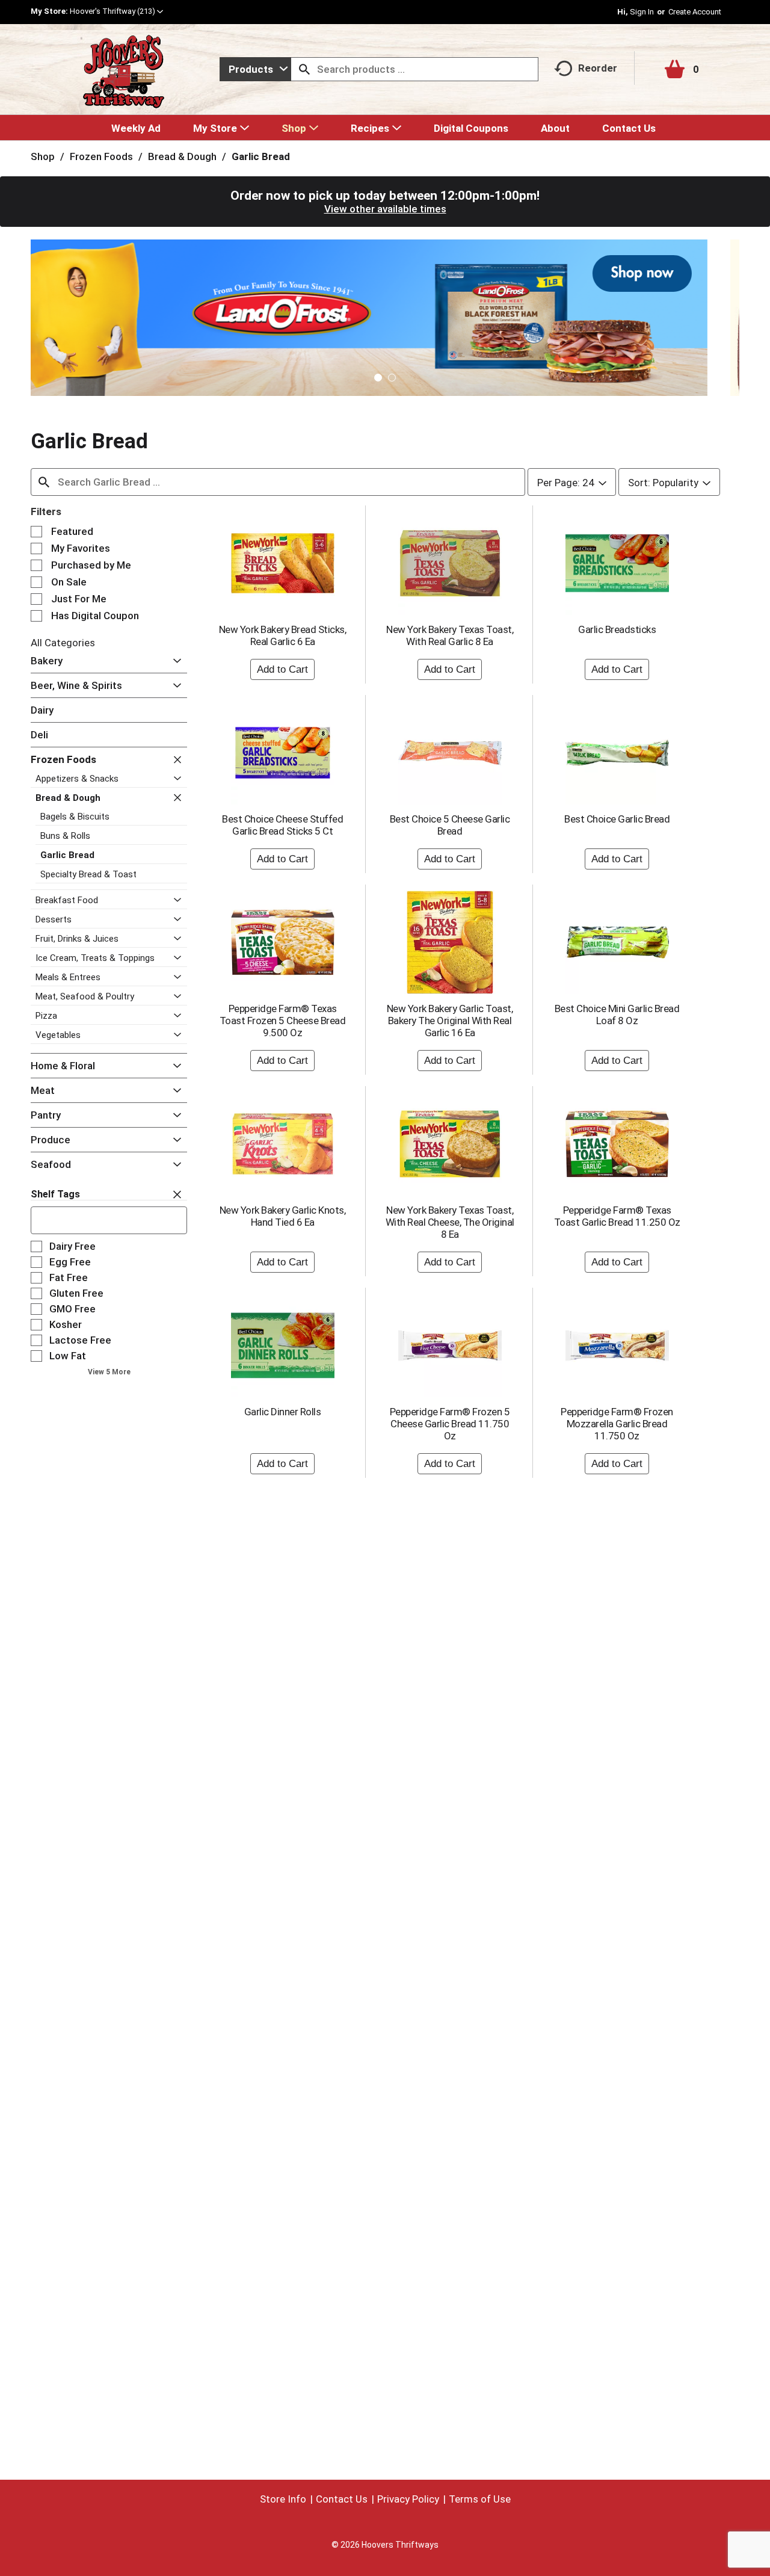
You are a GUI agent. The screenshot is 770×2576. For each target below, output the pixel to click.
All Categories (63, 643)
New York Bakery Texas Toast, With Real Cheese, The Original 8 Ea (450, 1222)
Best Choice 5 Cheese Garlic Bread (450, 825)
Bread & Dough (182, 156)
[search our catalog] (304, 69)
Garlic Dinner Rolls (283, 1412)
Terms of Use (480, 2499)
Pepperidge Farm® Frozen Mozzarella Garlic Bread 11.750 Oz (617, 1424)
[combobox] (255, 69)
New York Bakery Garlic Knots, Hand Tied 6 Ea (283, 1216)
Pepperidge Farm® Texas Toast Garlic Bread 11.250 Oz (617, 1216)
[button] (116, 11)
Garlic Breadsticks (617, 629)
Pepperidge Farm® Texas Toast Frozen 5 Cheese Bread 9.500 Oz (283, 1021)
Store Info (283, 2499)
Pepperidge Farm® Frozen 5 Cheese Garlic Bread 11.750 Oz (450, 1424)
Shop (43, 156)
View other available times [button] (385, 209)
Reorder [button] (598, 68)
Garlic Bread (261, 156)
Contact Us (342, 2499)
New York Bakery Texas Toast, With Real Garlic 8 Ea (450, 635)
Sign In (642, 12)
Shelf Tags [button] (55, 1194)
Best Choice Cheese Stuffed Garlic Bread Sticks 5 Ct (282, 825)
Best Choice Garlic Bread (617, 819)
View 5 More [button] (109, 1372)
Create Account (695, 12)
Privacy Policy (408, 2499)
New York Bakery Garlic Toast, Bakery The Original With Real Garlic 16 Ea (450, 1021)
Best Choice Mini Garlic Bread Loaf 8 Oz (617, 1015)
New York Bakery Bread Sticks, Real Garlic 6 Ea (283, 635)
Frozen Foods (101, 156)
